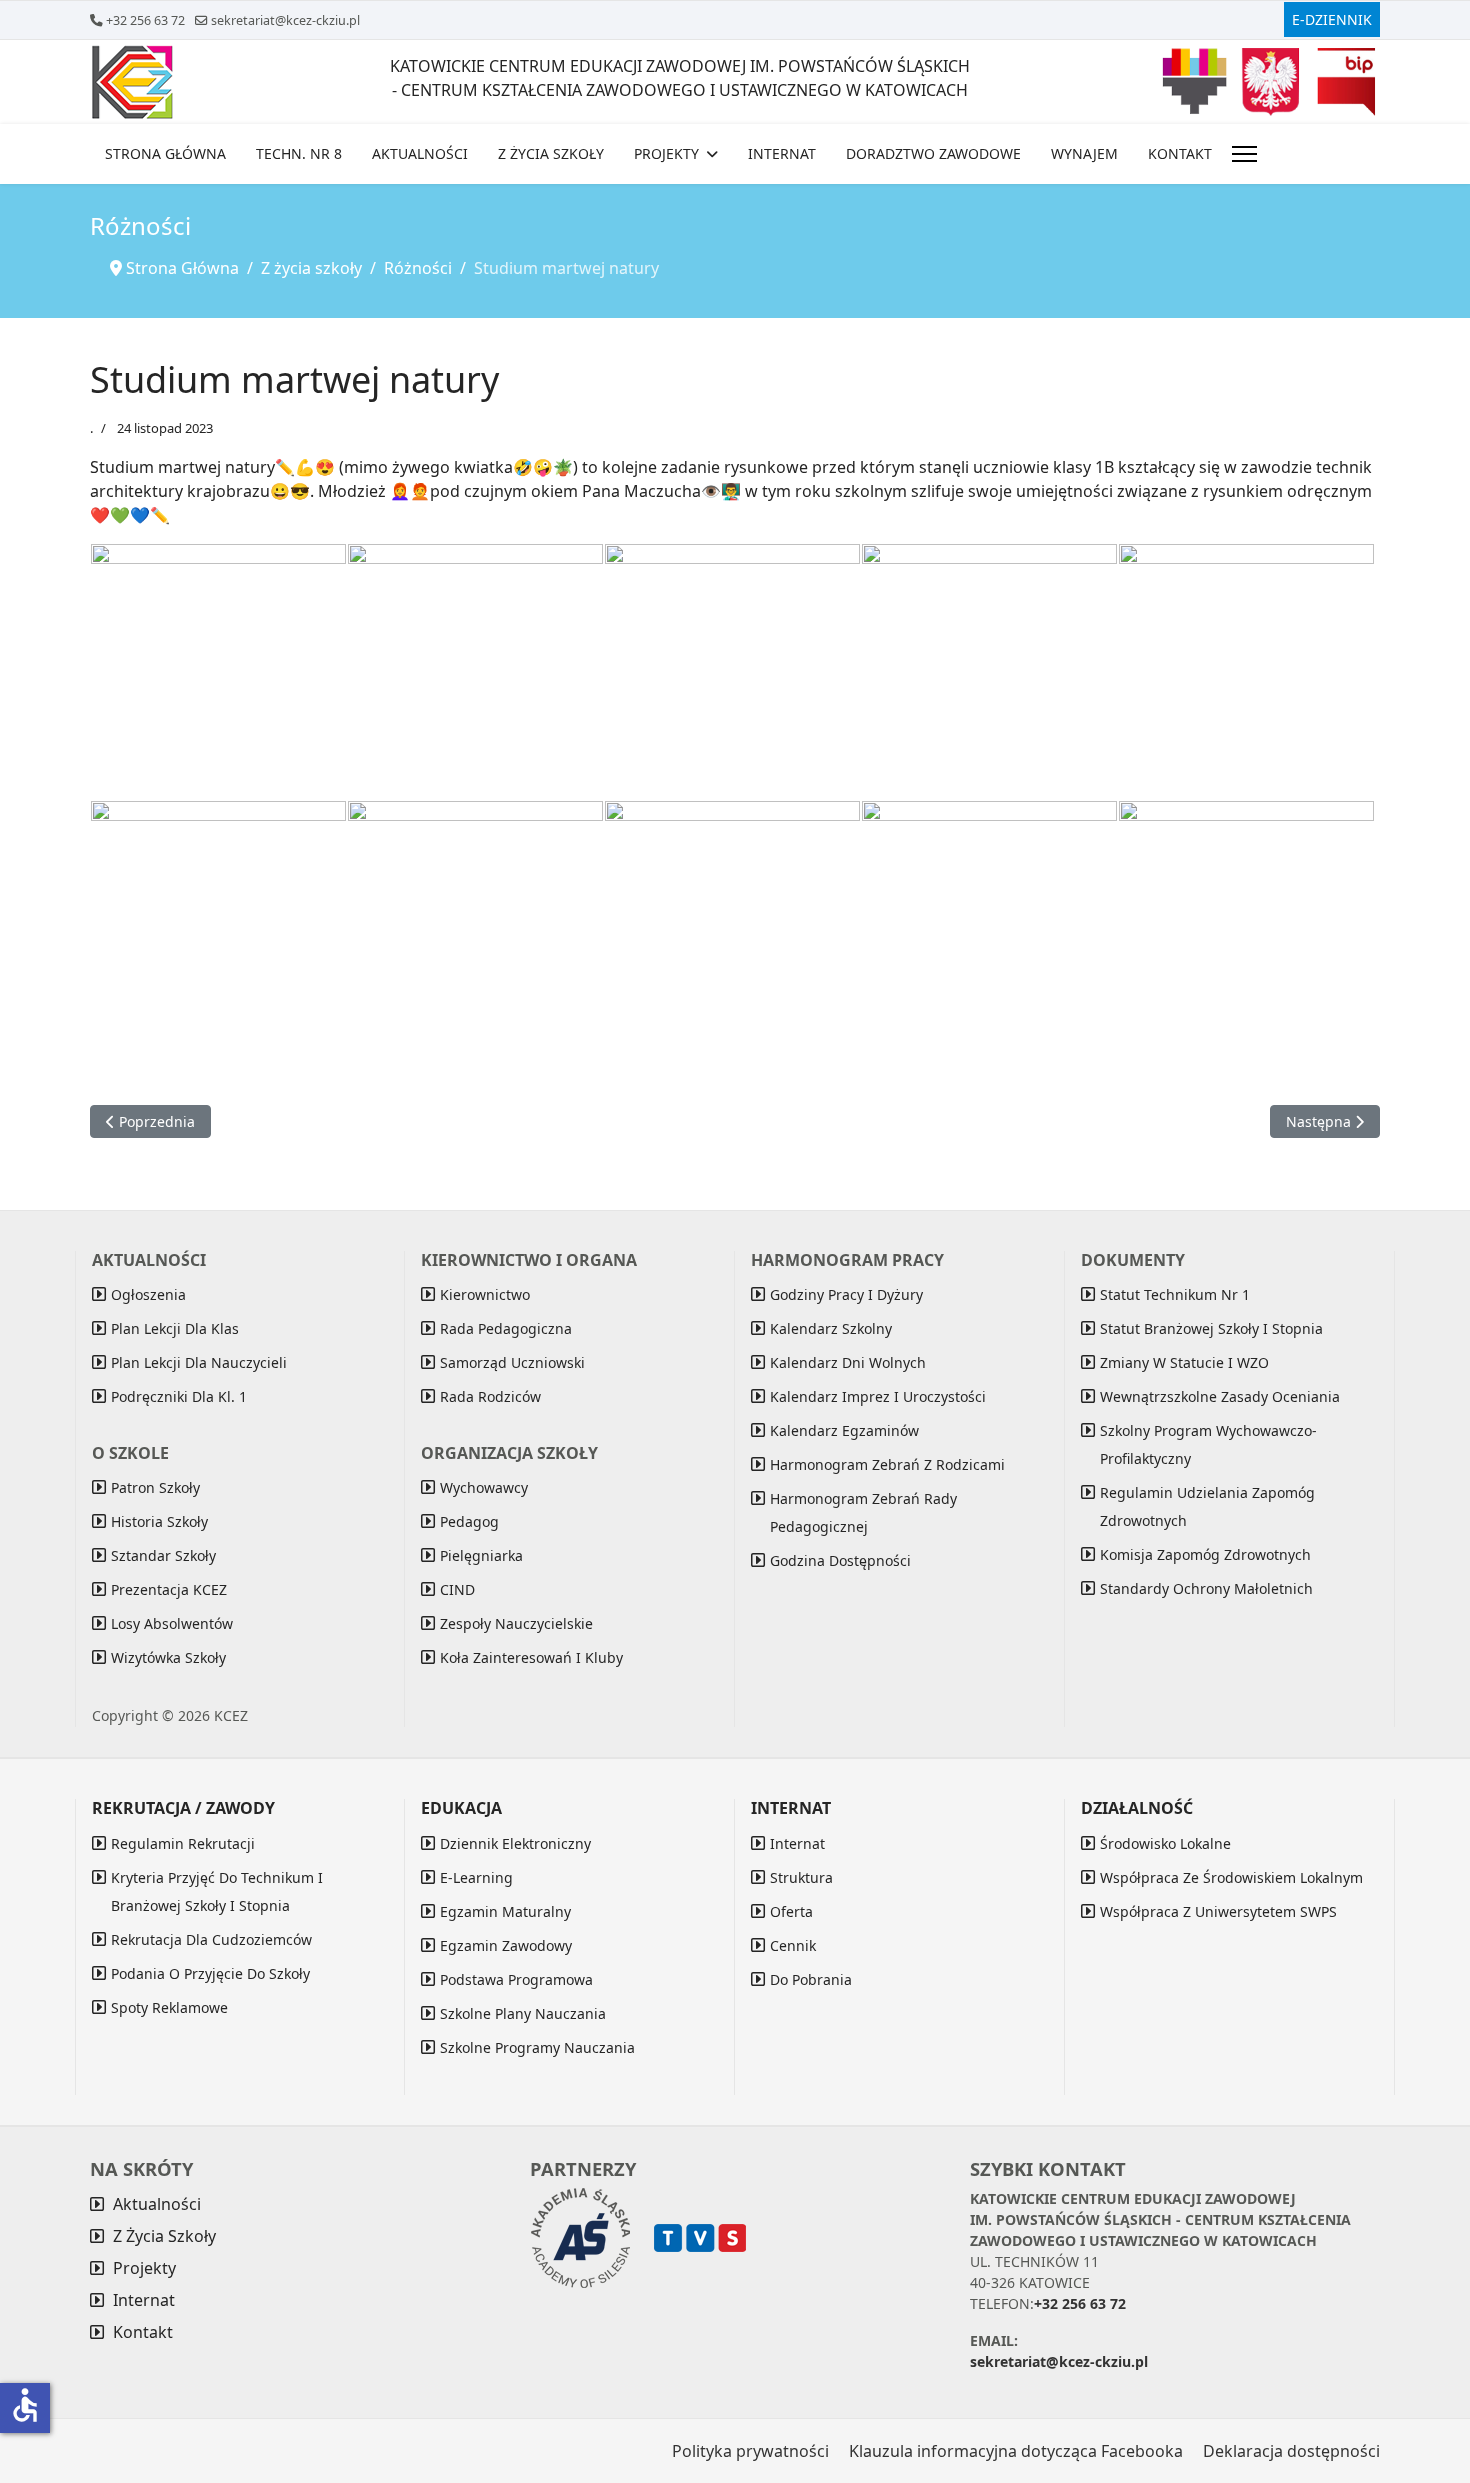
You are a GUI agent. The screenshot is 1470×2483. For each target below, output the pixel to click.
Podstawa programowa (516, 1979)
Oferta (791, 1911)
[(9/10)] (989, 928)
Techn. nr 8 (299, 153)
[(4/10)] (989, 671)
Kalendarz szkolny (831, 1328)
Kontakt (1180, 153)
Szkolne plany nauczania (523, 2013)
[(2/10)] (475, 671)
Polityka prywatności (750, 2451)
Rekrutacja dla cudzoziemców (211, 1939)
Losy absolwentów (172, 1623)
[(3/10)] (732, 671)
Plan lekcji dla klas (175, 1328)
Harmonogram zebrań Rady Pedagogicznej (863, 1512)
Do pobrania (811, 1979)
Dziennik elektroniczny (515, 1843)
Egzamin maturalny (505, 1911)
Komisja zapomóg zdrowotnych (1205, 1554)
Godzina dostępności (840, 1560)
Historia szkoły (159, 1521)
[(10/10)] (1246, 928)
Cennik (793, 1945)
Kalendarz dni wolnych (848, 1362)
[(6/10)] (218, 928)
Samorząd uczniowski (512, 1362)
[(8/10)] (732, 928)
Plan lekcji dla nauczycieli (199, 1362)
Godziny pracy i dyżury (846, 1294)
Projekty (666, 153)
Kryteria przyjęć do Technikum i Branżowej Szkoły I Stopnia (217, 1891)
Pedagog (469, 1521)
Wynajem (1084, 153)
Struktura (801, 1877)
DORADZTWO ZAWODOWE (933, 153)
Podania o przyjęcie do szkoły (210, 1973)
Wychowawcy (484, 1487)
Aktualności (420, 153)
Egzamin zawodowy (506, 1945)
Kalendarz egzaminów (844, 1430)
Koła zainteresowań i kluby (531, 1657)
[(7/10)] (475, 928)
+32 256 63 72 (145, 20)
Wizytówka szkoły (168, 1657)
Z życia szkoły (551, 153)
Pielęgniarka (481, 1555)
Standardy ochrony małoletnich (1206, 1588)
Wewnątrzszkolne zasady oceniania (1220, 1396)
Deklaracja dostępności (1291, 2451)
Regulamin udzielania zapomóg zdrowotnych (1207, 1506)
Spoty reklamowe (169, 2007)
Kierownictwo (485, 1294)
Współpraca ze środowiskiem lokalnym (1231, 1877)
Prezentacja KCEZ (169, 1589)
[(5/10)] (1246, 671)
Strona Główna (165, 153)
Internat (782, 153)
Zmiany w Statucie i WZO (1184, 1362)
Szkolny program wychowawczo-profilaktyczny (1208, 1444)
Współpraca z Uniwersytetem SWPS (1218, 1911)
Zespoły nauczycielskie (516, 1623)
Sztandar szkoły (163, 1555)
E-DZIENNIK (1332, 19)
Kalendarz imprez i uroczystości (878, 1396)
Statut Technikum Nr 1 (1175, 1294)
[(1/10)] (218, 671)
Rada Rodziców (490, 1396)
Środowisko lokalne (1165, 1843)
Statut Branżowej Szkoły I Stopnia (1211, 1328)
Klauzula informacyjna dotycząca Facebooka (1016, 2451)
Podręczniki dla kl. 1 (179, 1396)
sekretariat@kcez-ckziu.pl (285, 20)
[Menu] (1244, 154)
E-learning (476, 1877)
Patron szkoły (155, 1487)
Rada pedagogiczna (506, 1328)
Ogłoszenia (148, 1294)
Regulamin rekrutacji (183, 1843)
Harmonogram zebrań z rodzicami (887, 1464)
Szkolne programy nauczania (537, 2047)
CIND (457, 1589)
